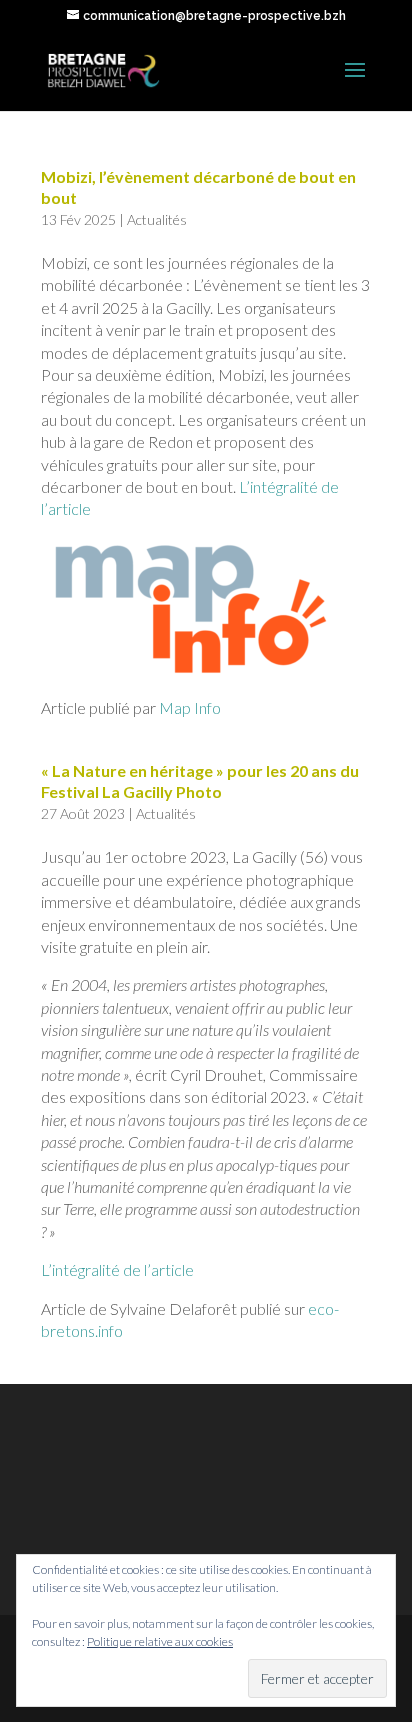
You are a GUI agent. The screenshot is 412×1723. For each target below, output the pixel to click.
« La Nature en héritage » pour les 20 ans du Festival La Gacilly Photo (200, 781)
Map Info (190, 707)
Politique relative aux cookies (160, 1641)
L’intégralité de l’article (117, 1269)
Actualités (157, 219)
